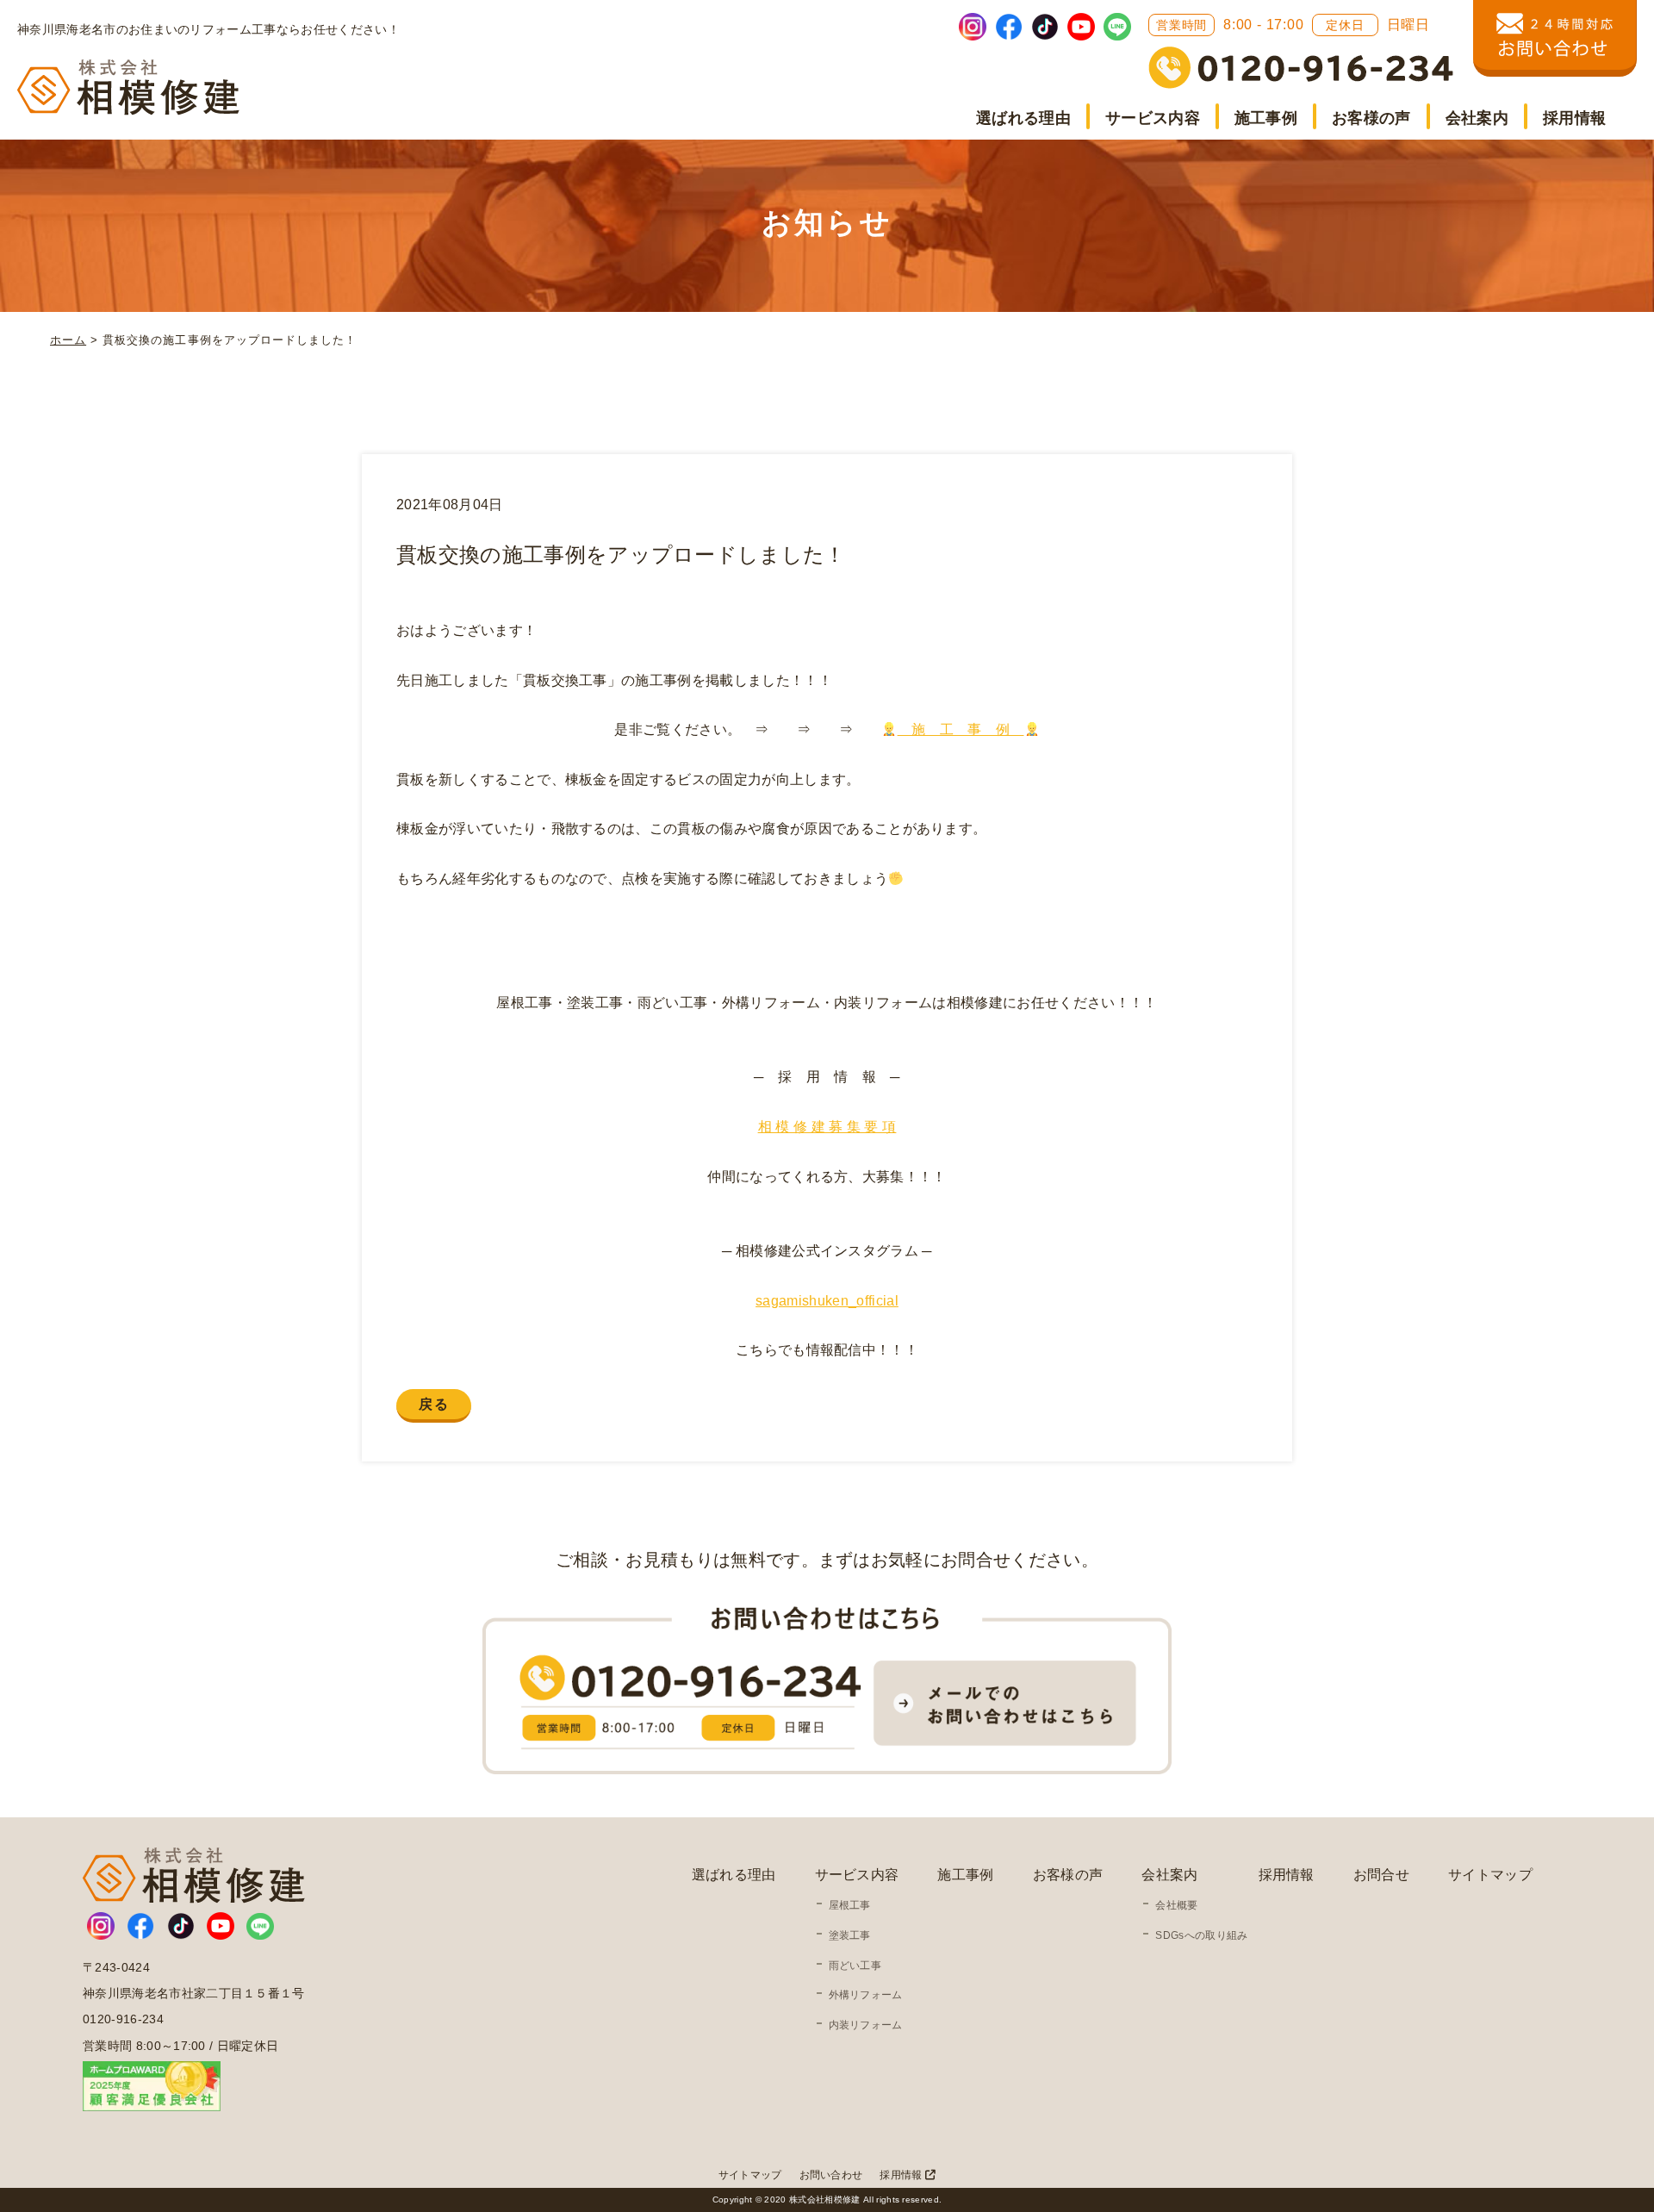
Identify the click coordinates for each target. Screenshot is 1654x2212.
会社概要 (1176, 1905)
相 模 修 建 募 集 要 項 (827, 1127)
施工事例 (1266, 118)
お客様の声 (1371, 118)
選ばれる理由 (1023, 118)
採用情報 (1574, 118)
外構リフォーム (866, 1995)
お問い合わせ (831, 2175)
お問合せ (1381, 1875)
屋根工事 (850, 1905)
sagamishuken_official (827, 1301)
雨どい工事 (855, 1966)
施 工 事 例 (961, 729)
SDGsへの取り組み (1201, 1935)
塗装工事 (850, 1935)
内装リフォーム (866, 2025)
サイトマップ (1490, 1875)
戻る (434, 1404)
